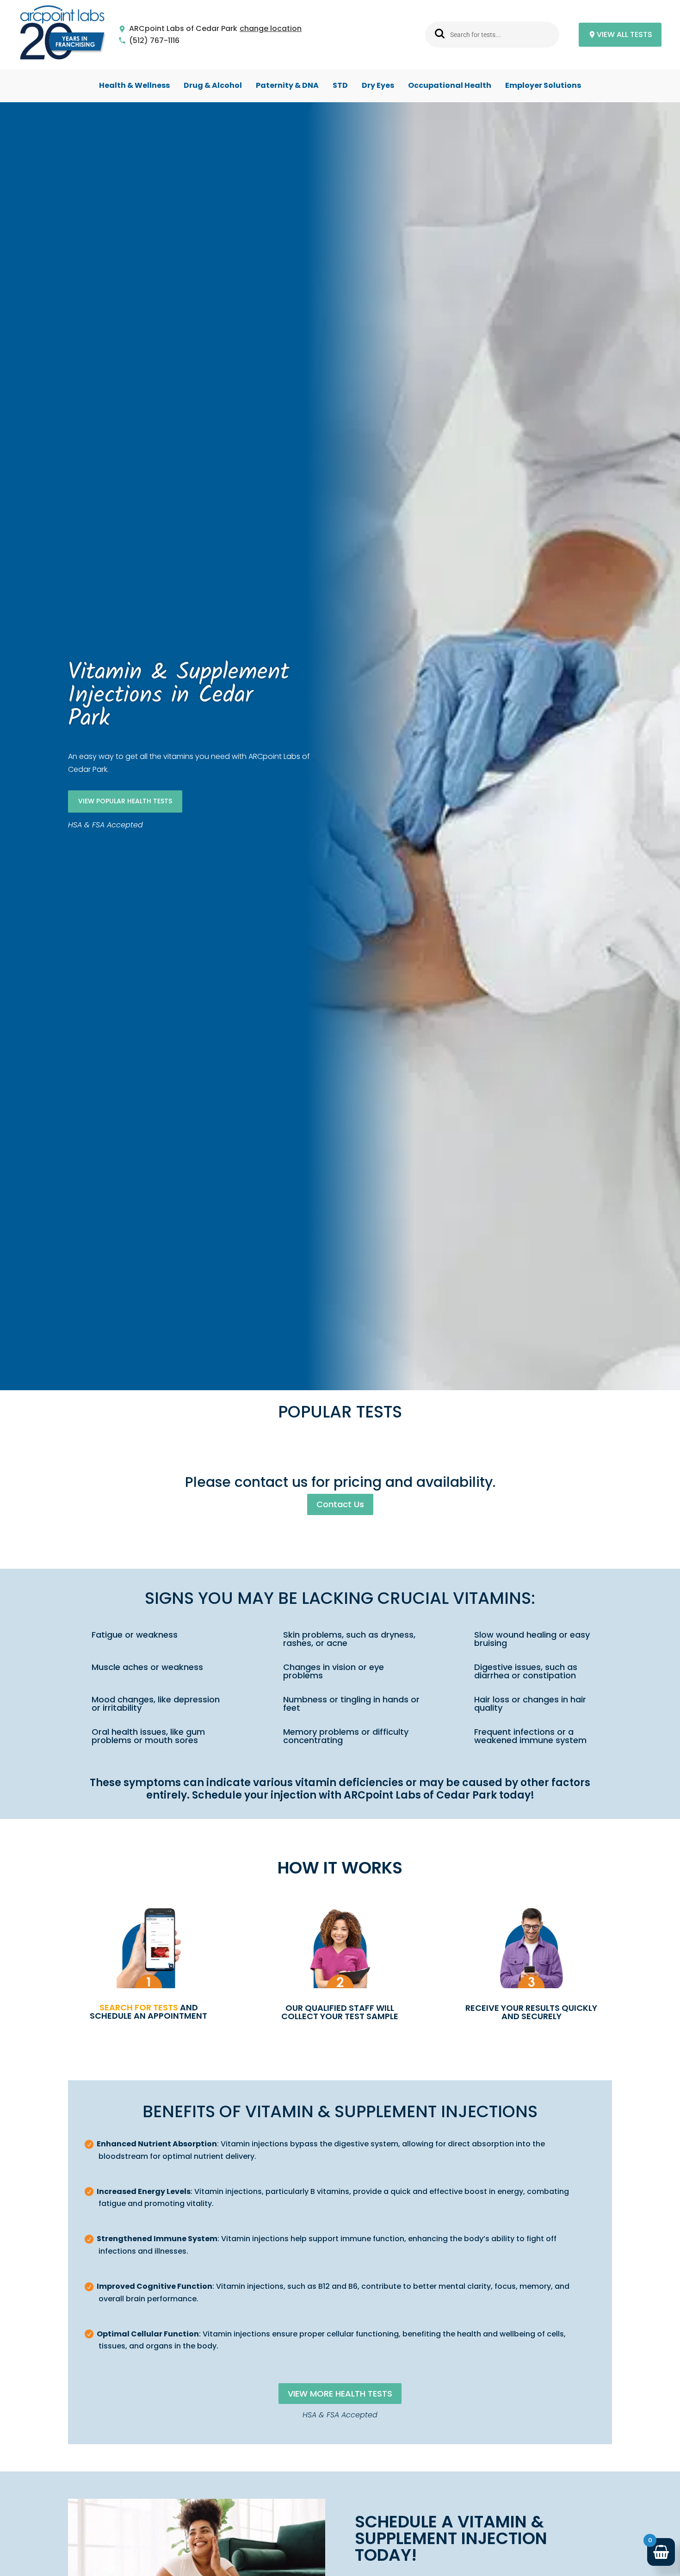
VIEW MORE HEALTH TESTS (340, 2394)
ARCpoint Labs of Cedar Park (183, 29)
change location (271, 29)
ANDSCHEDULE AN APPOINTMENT (148, 2012)
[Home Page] (62, 35)
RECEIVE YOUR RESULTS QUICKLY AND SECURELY (531, 2012)
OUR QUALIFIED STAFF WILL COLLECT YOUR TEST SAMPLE (340, 2012)
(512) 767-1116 (154, 41)
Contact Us (340, 1504)
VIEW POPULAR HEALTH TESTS (125, 801)
